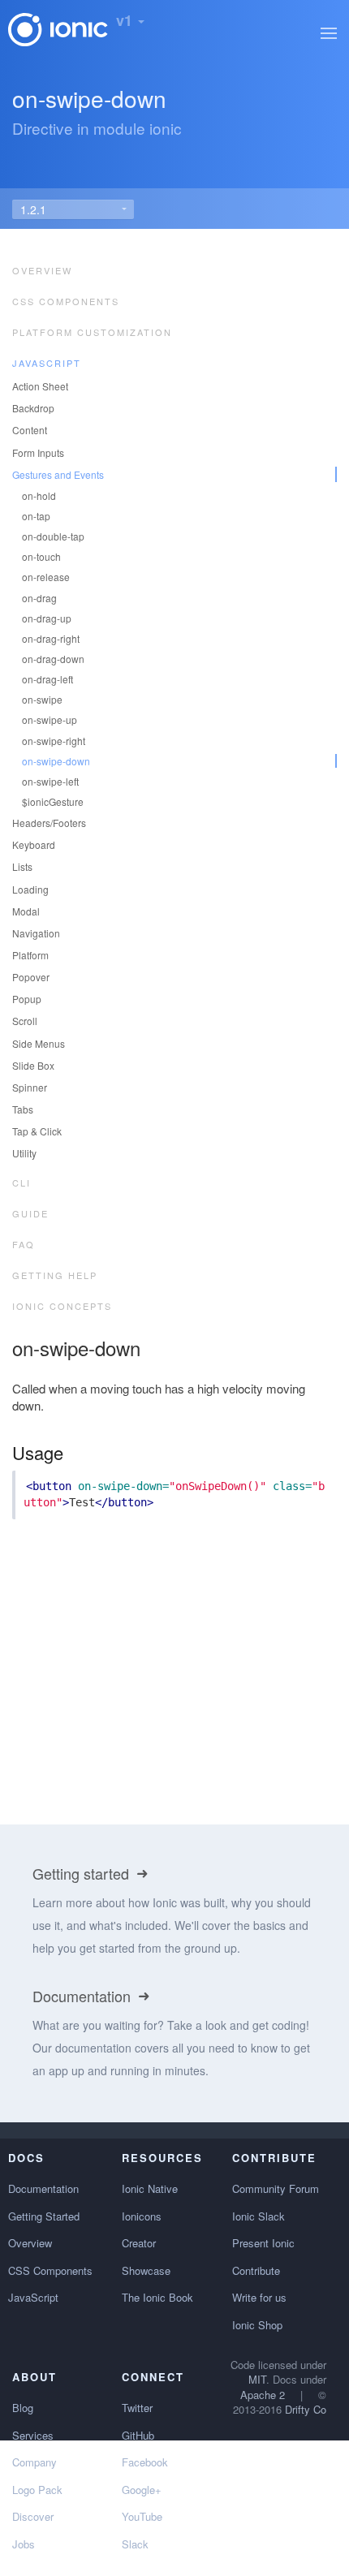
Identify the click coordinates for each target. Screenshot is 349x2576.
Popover (31, 977)
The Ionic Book (157, 2297)
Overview (42, 270)
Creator (139, 2243)
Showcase (146, 2270)
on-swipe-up (50, 719)
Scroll (25, 1021)
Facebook (145, 2462)
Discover (33, 2516)
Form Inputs (38, 452)
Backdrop (33, 408)
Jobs (24, 2544)
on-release (46, 577)
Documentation (84, 1996)
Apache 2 (263, 2395)
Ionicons (142, 2216)
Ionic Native (150, 2188)
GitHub (138, 2435)
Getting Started (44, 2216)
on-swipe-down (56, 761)
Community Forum (276, 2188)
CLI (22, 1182)
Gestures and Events (58, 474)
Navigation (36, 933)
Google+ (142, 2490)
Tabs (23, 1109)
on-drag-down (53, 659)
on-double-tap (53, 536)
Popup (27, 999)
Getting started (83, 1873)
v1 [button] (126, 20)
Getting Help (55, 1275)
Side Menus (39, 1043)
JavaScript (47, 363)
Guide (30, 1213)
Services (33, 2435)
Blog (23, 2408)
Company (34, 2462)
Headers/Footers (49, 823)
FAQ (24, 1244)
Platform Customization (92, 332)
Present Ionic (263, 2243)
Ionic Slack (259, 2216)
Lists (22, 866)
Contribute (256, 2270)
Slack (135, 2544)
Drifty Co (306, 2409)
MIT (257, 2379)
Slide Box (33, 1065)
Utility (24, 1153)
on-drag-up (47, 618)
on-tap (36, 516)
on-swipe (42, 699)
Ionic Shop (257, 2325)
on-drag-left (47, 679)
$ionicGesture (53, 801)
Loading (30, 889)
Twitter (137, 2408)
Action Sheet (40, 386)
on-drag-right (51, 638)
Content (30, 430)
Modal (26, 911)
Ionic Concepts (62, 1306)
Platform (30, 955)
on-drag (39, 598)
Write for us (259, 2297)
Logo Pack (37, 2490)
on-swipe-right (54, 741)
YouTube (142, 2516)
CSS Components (66, 301)
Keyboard (34, 844)
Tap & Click (37, 1131)
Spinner (30, 1087)
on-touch (41, 556)
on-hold (39, 495)
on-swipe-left (50, 781)
